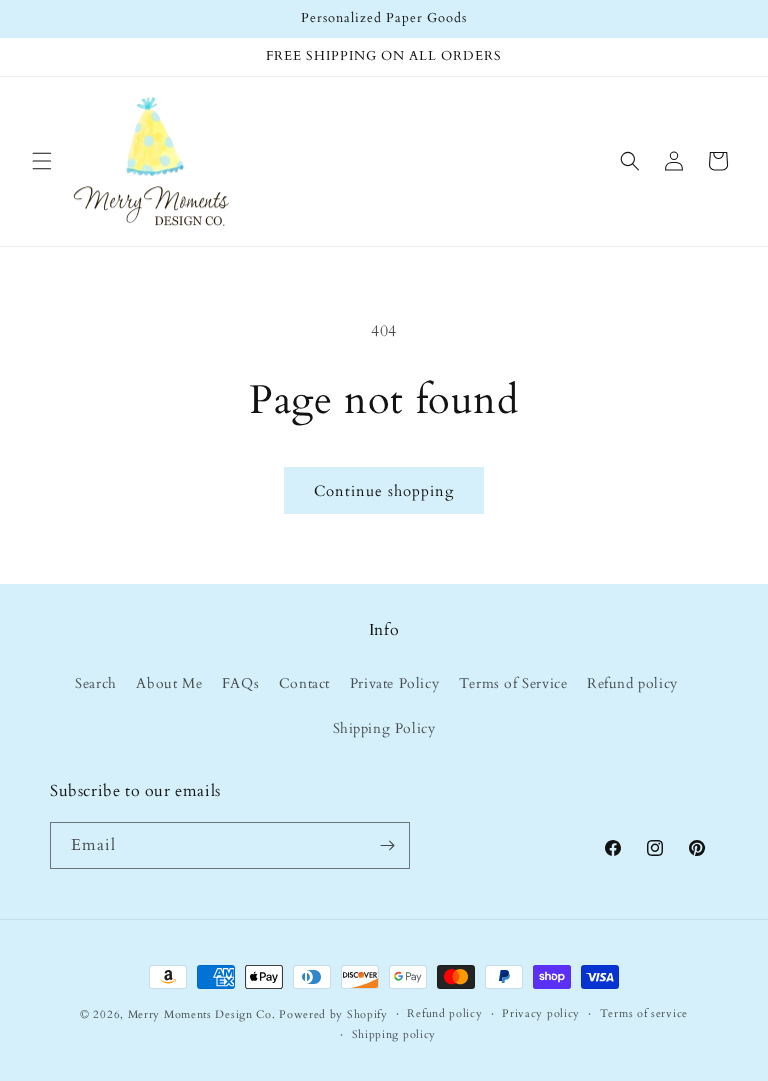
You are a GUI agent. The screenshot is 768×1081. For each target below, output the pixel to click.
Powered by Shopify (333, 1014)
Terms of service (644, 1013)
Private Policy (394, 683)
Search (96, 683)
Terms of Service (513, 683)
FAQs (240, 683)
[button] (42, 161)
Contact (304, 683)
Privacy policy (541, 1013)
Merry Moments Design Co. (202, 1014)
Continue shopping (384, 491)
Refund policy (632, 683)
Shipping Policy (384, 728)
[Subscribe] (387, 845)
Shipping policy (394, 1034)
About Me (169, 683)
